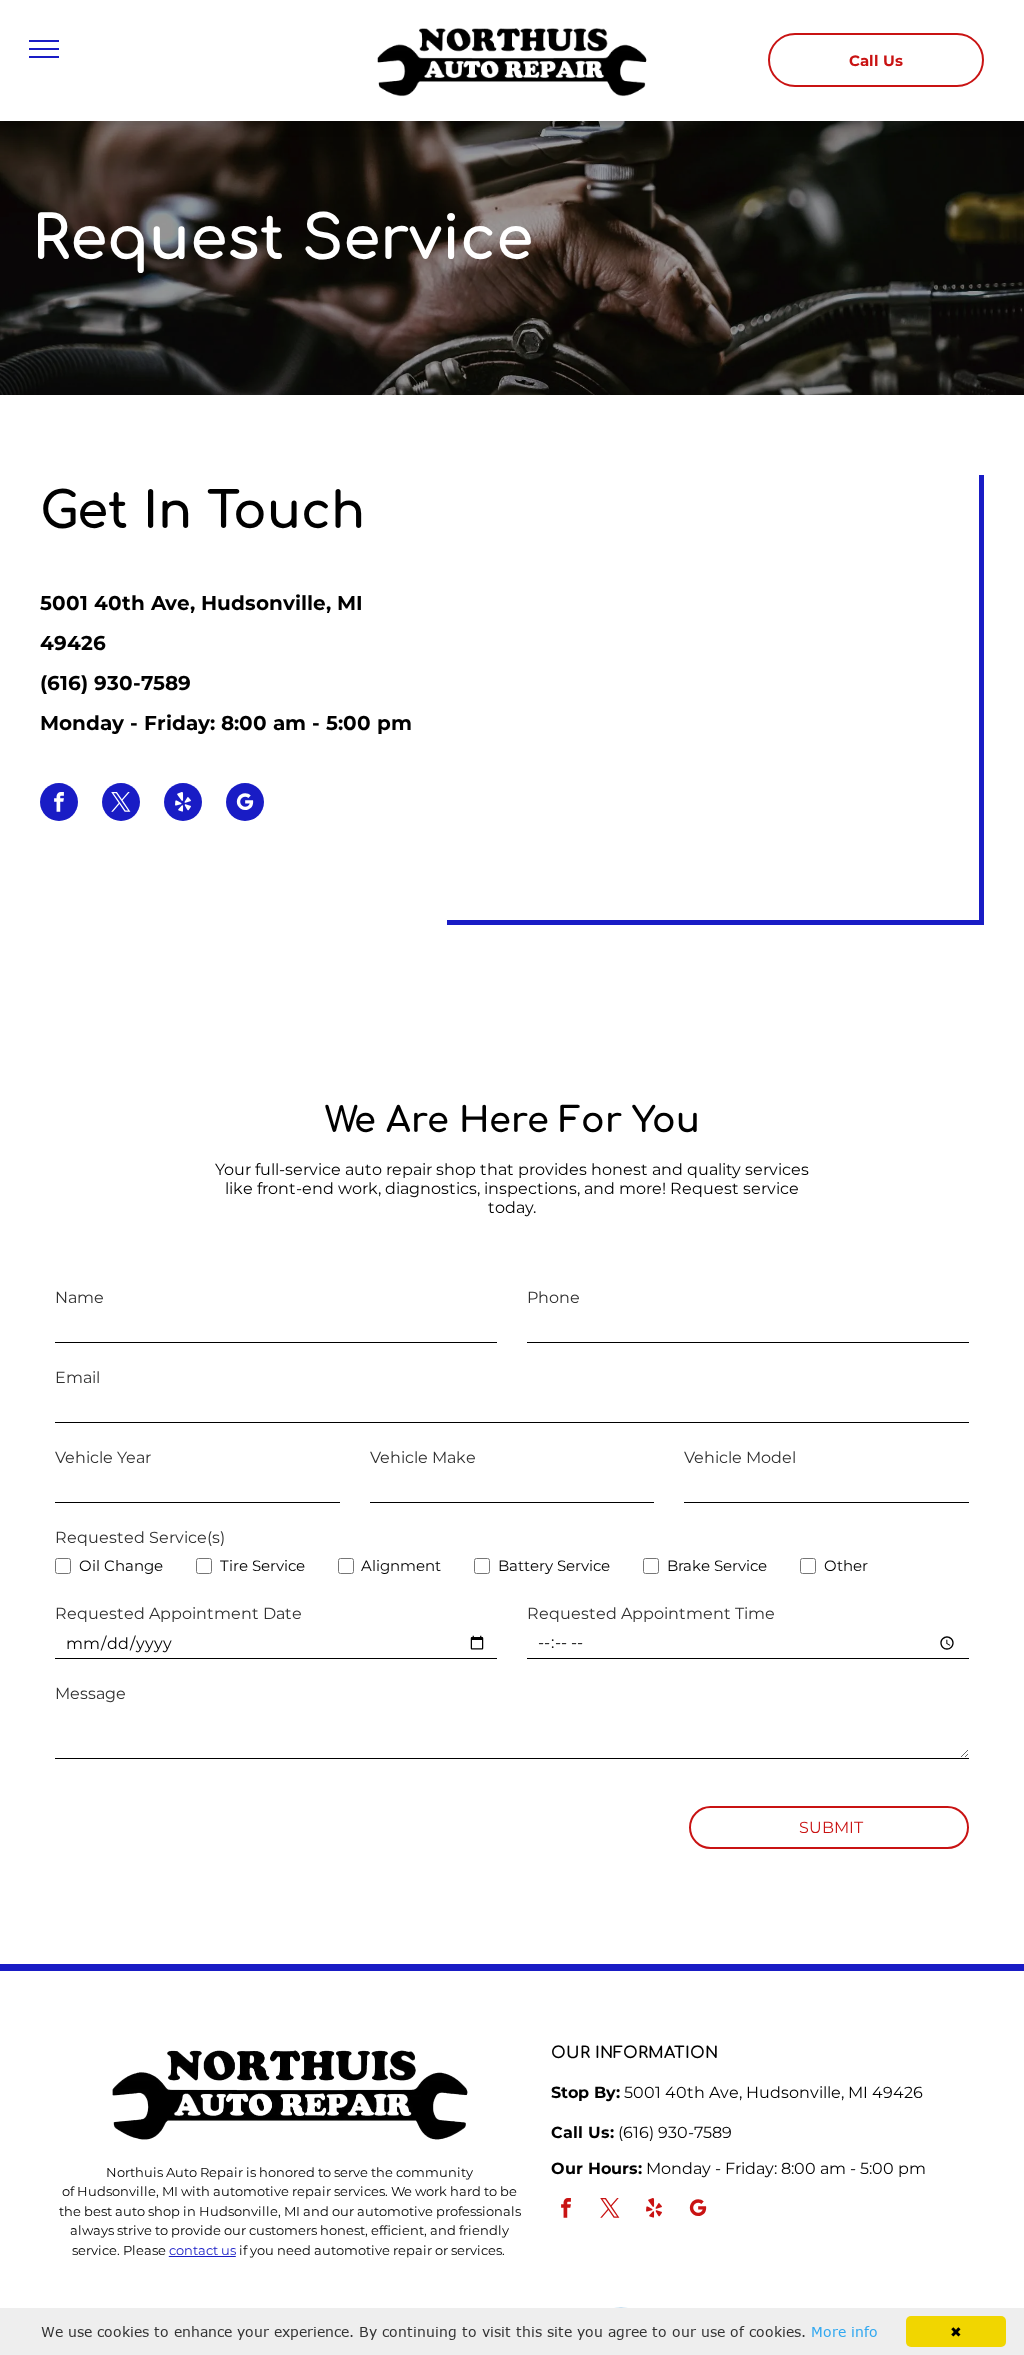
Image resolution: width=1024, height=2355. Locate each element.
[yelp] (183, 804)
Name (79, 1297)
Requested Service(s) (140, 1537)
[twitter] (121, 804)
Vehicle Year (103, 1457)
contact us (202, 2250)
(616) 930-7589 (115, 683)
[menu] (44, 49)
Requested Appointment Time (651, 1613)
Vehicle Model (740, 1457)
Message (90, 1693)
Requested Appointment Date (178, 1613)
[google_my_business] (245, 804)
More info (844, 2331)
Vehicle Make (423, 1457)
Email (77, 1377)
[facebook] (59, 804)
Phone (553, 1297)
